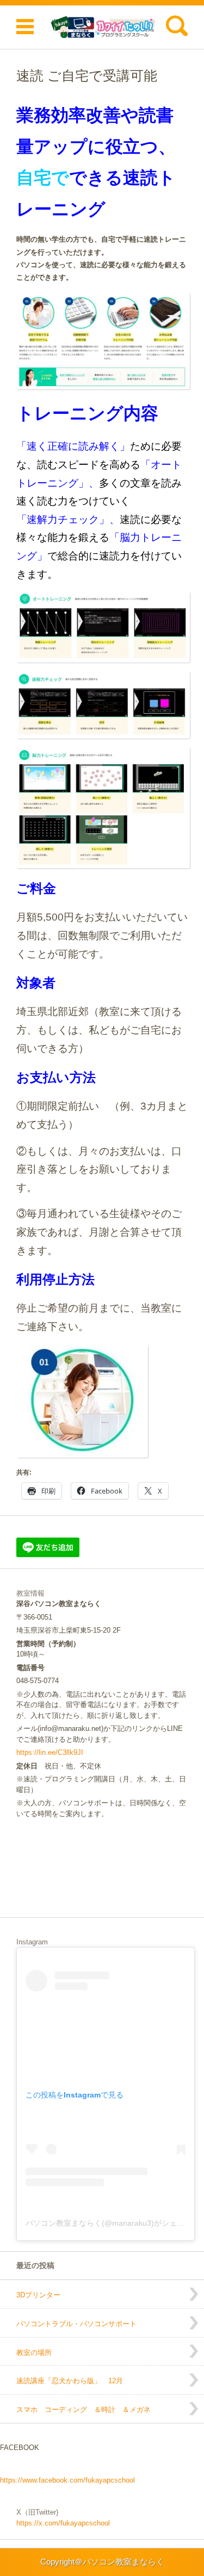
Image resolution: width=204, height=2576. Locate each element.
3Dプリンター (38, 2295)
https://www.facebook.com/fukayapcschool (67, 2480)
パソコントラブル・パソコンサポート (76, 2324)
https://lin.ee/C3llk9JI (50, 1752)
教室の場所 (34, 2353)
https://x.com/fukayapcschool (63, 2523)
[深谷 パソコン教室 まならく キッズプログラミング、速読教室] (102, 27)
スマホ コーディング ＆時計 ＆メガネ (84, 2410)
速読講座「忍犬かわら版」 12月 (70, 2381)
